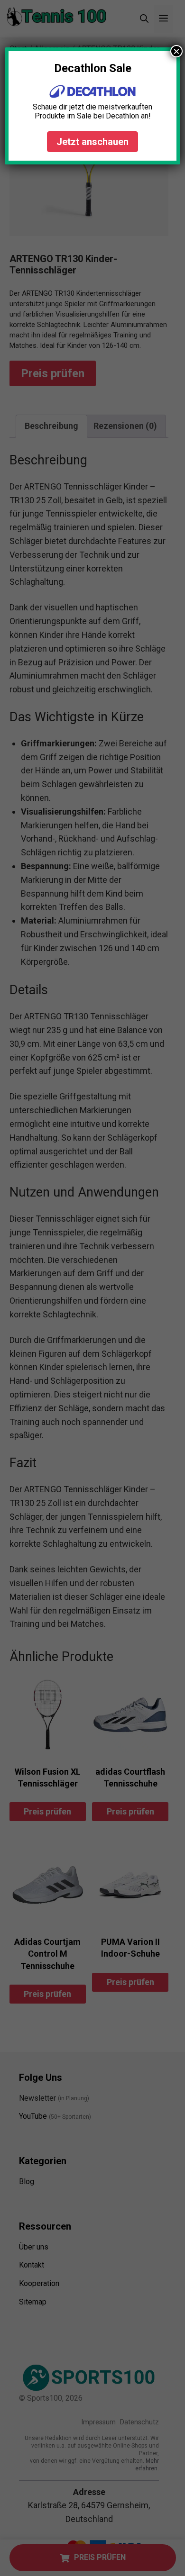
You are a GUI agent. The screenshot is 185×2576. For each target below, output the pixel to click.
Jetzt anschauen (92, 142)
